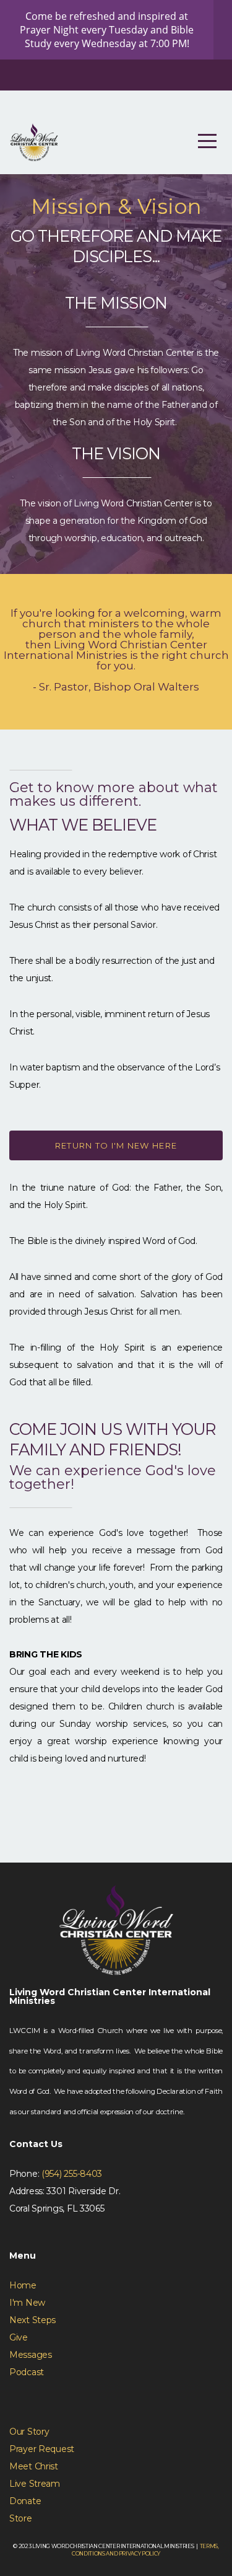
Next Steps (32, 2320)
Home (23, 2285)
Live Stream (35, 2484)
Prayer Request (42, 2449)
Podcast (27, 2372)
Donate (25, 2501)
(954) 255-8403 (72, 2174)
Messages (31, 2355)
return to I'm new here (116, 1145)
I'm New (27, 2303)
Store (21, 2518)
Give (19, 2337)
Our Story (29, 2432)
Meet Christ (34, 2466)
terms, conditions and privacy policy (145, 2549)
